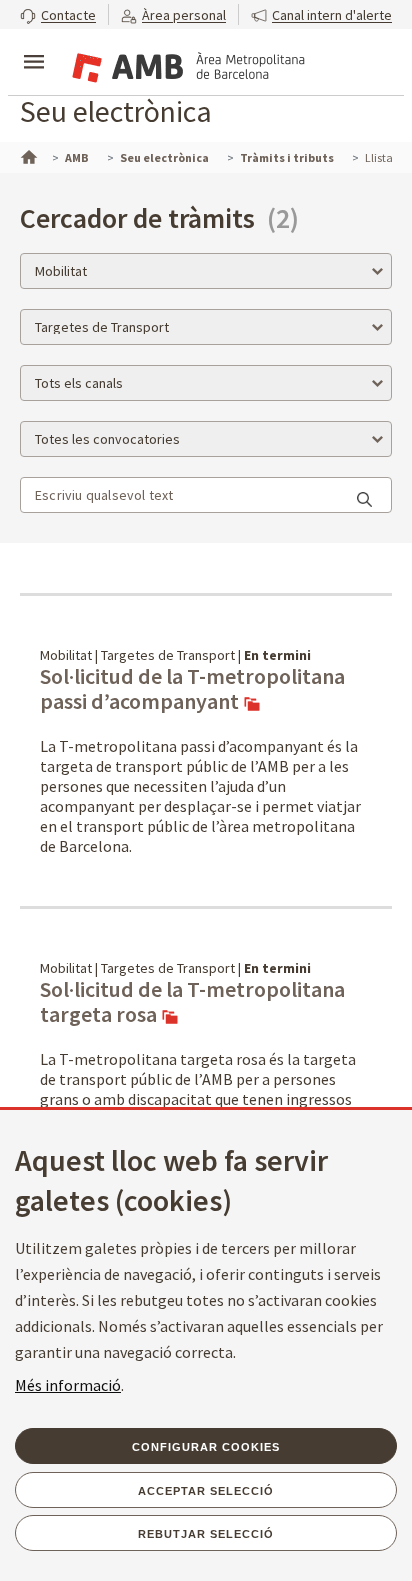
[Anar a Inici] (27, 155)
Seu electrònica (116, 111)
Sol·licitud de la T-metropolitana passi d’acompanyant (192, 689)
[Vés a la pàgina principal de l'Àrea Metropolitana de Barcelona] (186, 64)
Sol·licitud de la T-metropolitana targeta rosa (192, 1002)
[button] (58, 14)
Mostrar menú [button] (34, 45)
